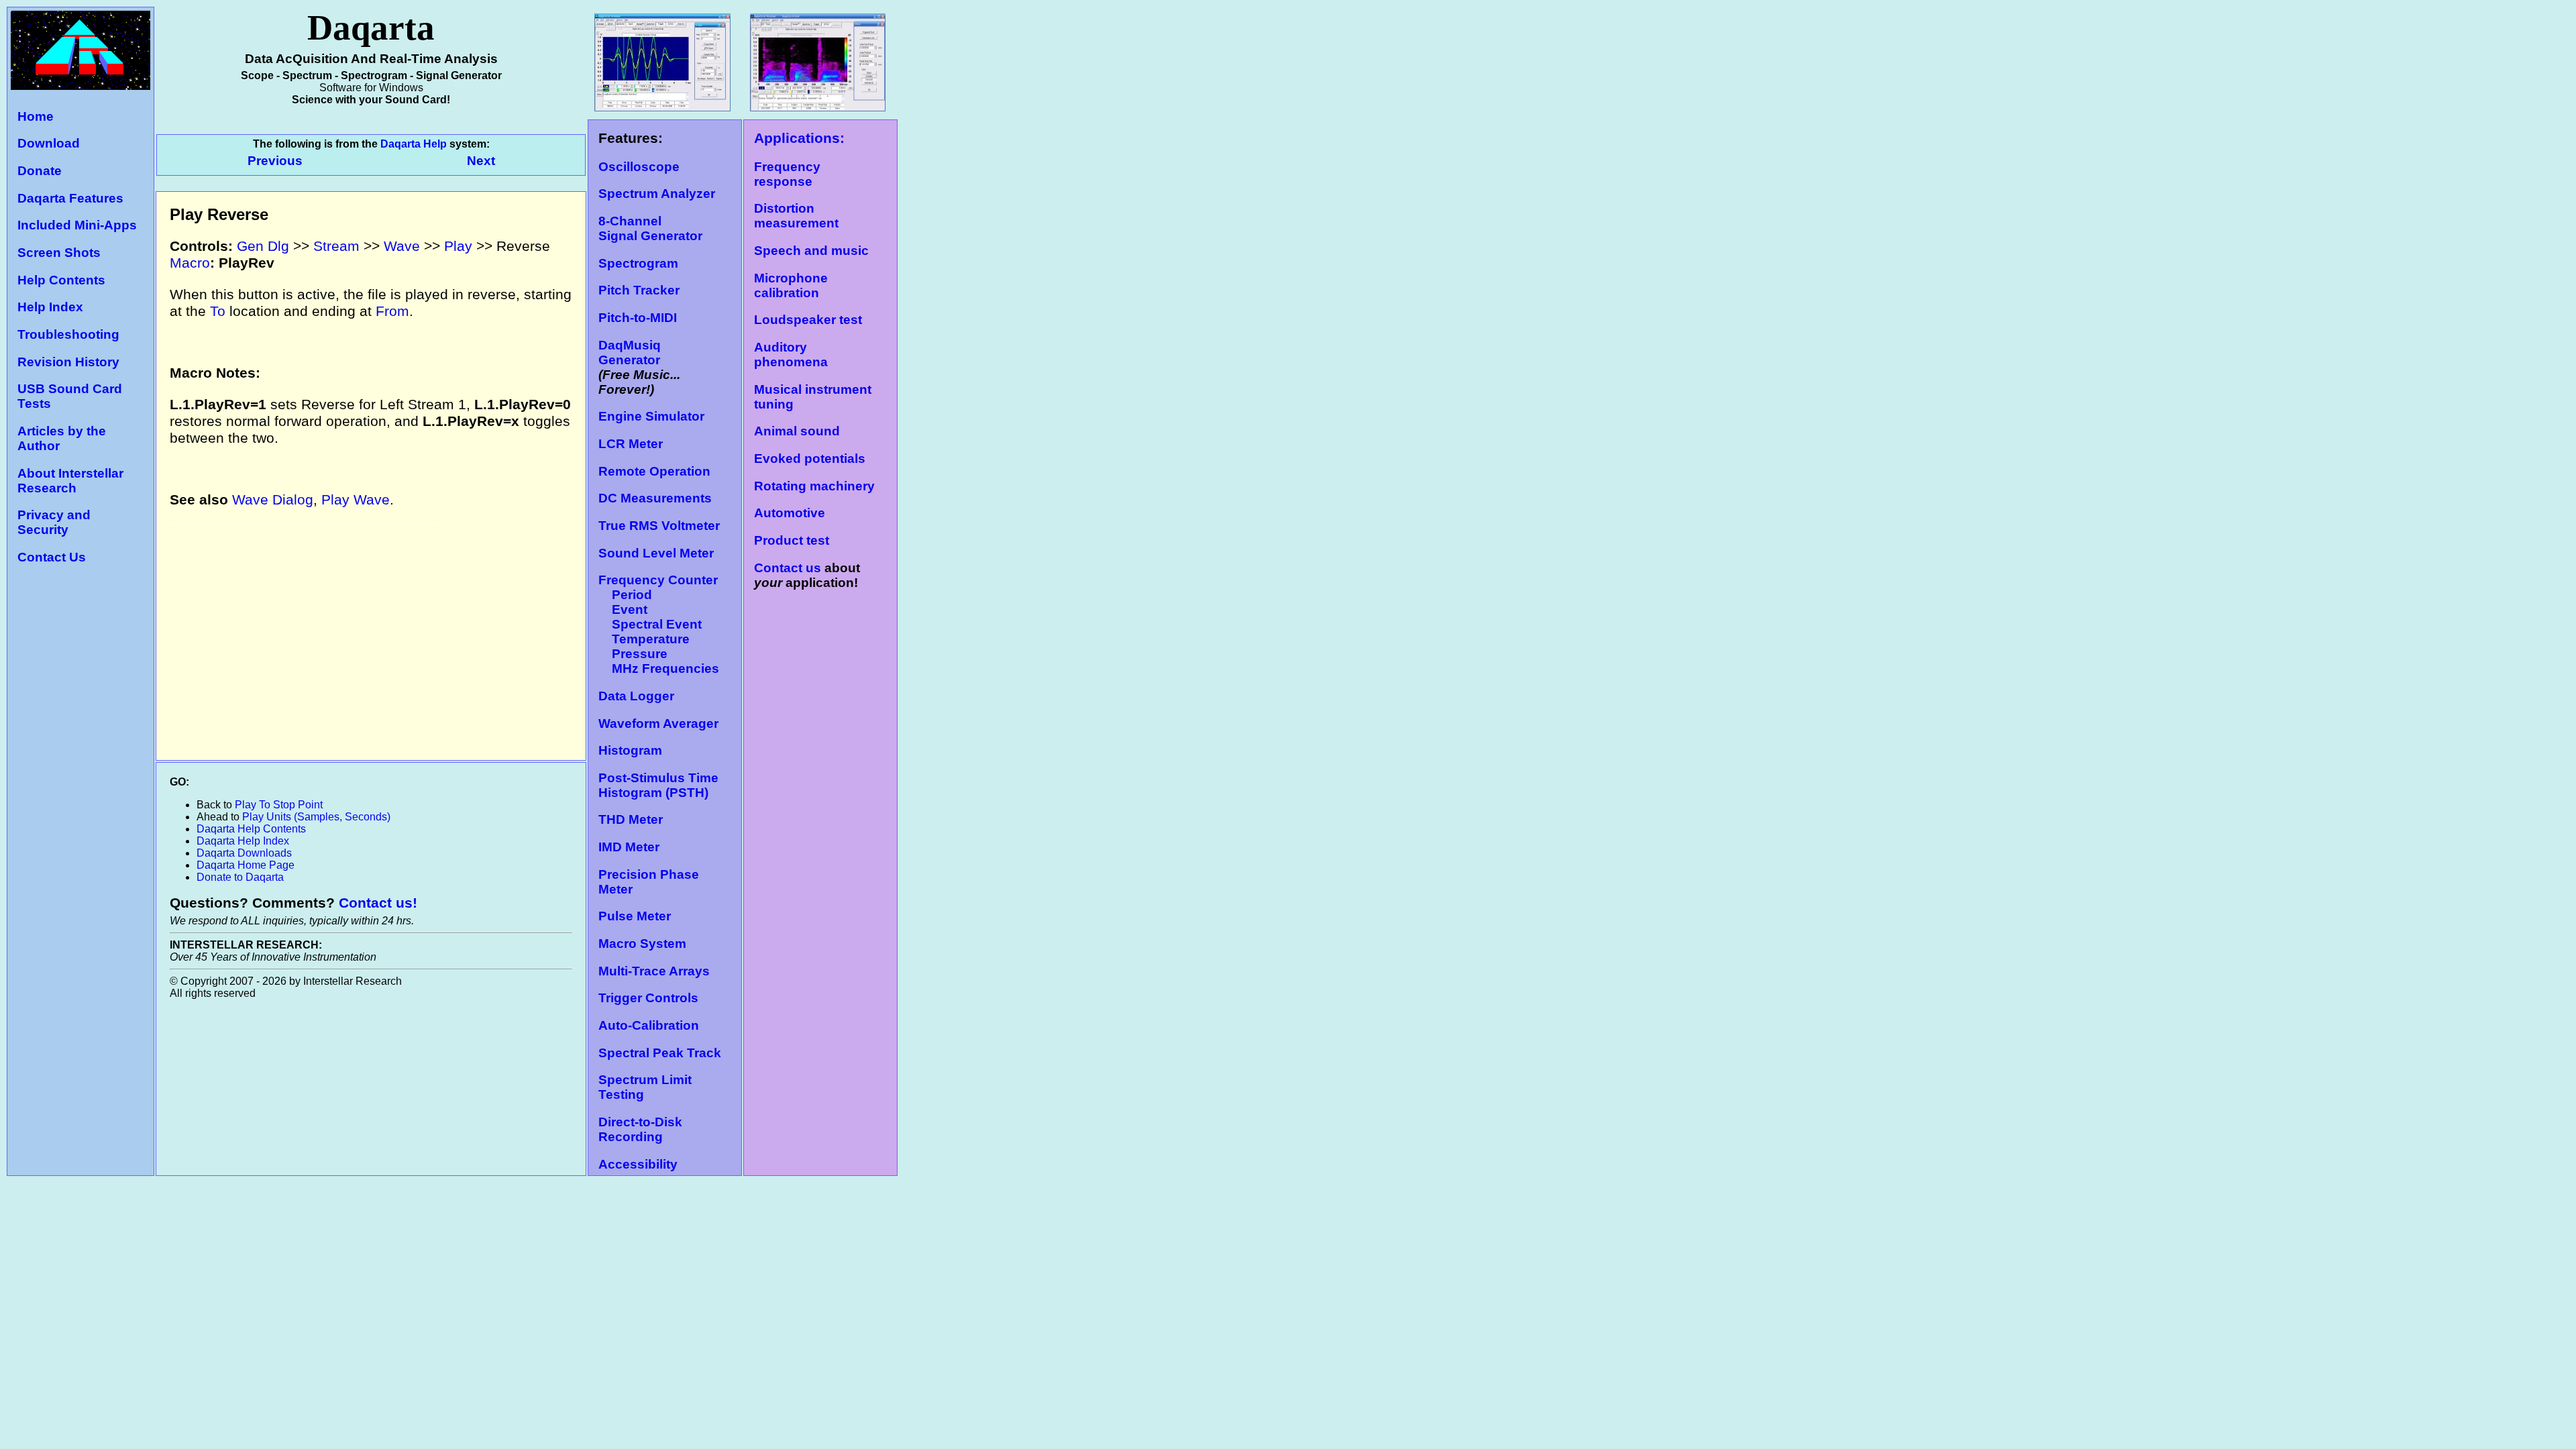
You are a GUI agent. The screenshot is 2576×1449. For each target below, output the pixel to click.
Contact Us (52, 557)
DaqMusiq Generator (630, 353)
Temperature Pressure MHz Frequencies (659, 654)
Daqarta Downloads (244, 853)
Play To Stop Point (279, 805)
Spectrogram (638, 263)
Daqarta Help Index (243, 841)
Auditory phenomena (791, 355)
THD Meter (631, 819)
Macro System (642, 944)
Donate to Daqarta (240, 877)
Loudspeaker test (808, 320)
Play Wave (356, 500)
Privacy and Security (54, 522)
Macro (190, 263)
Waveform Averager (658, 723)
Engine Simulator (651, 416)
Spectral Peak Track (660, 1053)
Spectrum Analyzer (657, 194)
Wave (402, 246)
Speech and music (811, 251)
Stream (336, 246)
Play (458, 246)
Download (49, 143)
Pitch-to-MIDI (638, 318)
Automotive (790, 513)
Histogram (630, 750)
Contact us (788, 568)
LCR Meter (631, 444)
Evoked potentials (810, 459)
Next (481, 161)
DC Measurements (655, 498)
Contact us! (378, 903)
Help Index (50, 307)
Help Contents (61, 280)
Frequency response (787, 174)
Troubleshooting (68, 334)
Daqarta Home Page (246, 865)
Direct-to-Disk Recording (640, 1129)
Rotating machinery (814, 486)
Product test (792, 540)
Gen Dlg (263, 246)
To (218, 311)
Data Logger (636, 696)
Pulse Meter (635, 916)
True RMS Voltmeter (659, 526)
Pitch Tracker (639, 290)
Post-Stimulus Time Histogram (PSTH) (658, 785)
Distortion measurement (796, 216)
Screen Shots (59, 253)
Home (36, 116)
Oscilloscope (639, 167)
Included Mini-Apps (77, 225)
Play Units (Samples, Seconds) (316, 817)
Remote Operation (654, 471)
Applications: (799, 138)
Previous (277, 161)
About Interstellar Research (70, 481)
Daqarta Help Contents (251, 829)
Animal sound (797, 431)
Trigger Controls (648, 998)
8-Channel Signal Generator (650, 228)
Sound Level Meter (656, 553)
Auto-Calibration (649, 1025)
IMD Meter (629, 847)
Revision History (68, 362)
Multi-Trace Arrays (654, 971)
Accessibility (638, 1164)
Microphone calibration (791, 285)
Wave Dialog (273, 500)
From (392, 311)
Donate (40, 171)
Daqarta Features (70, 198)
